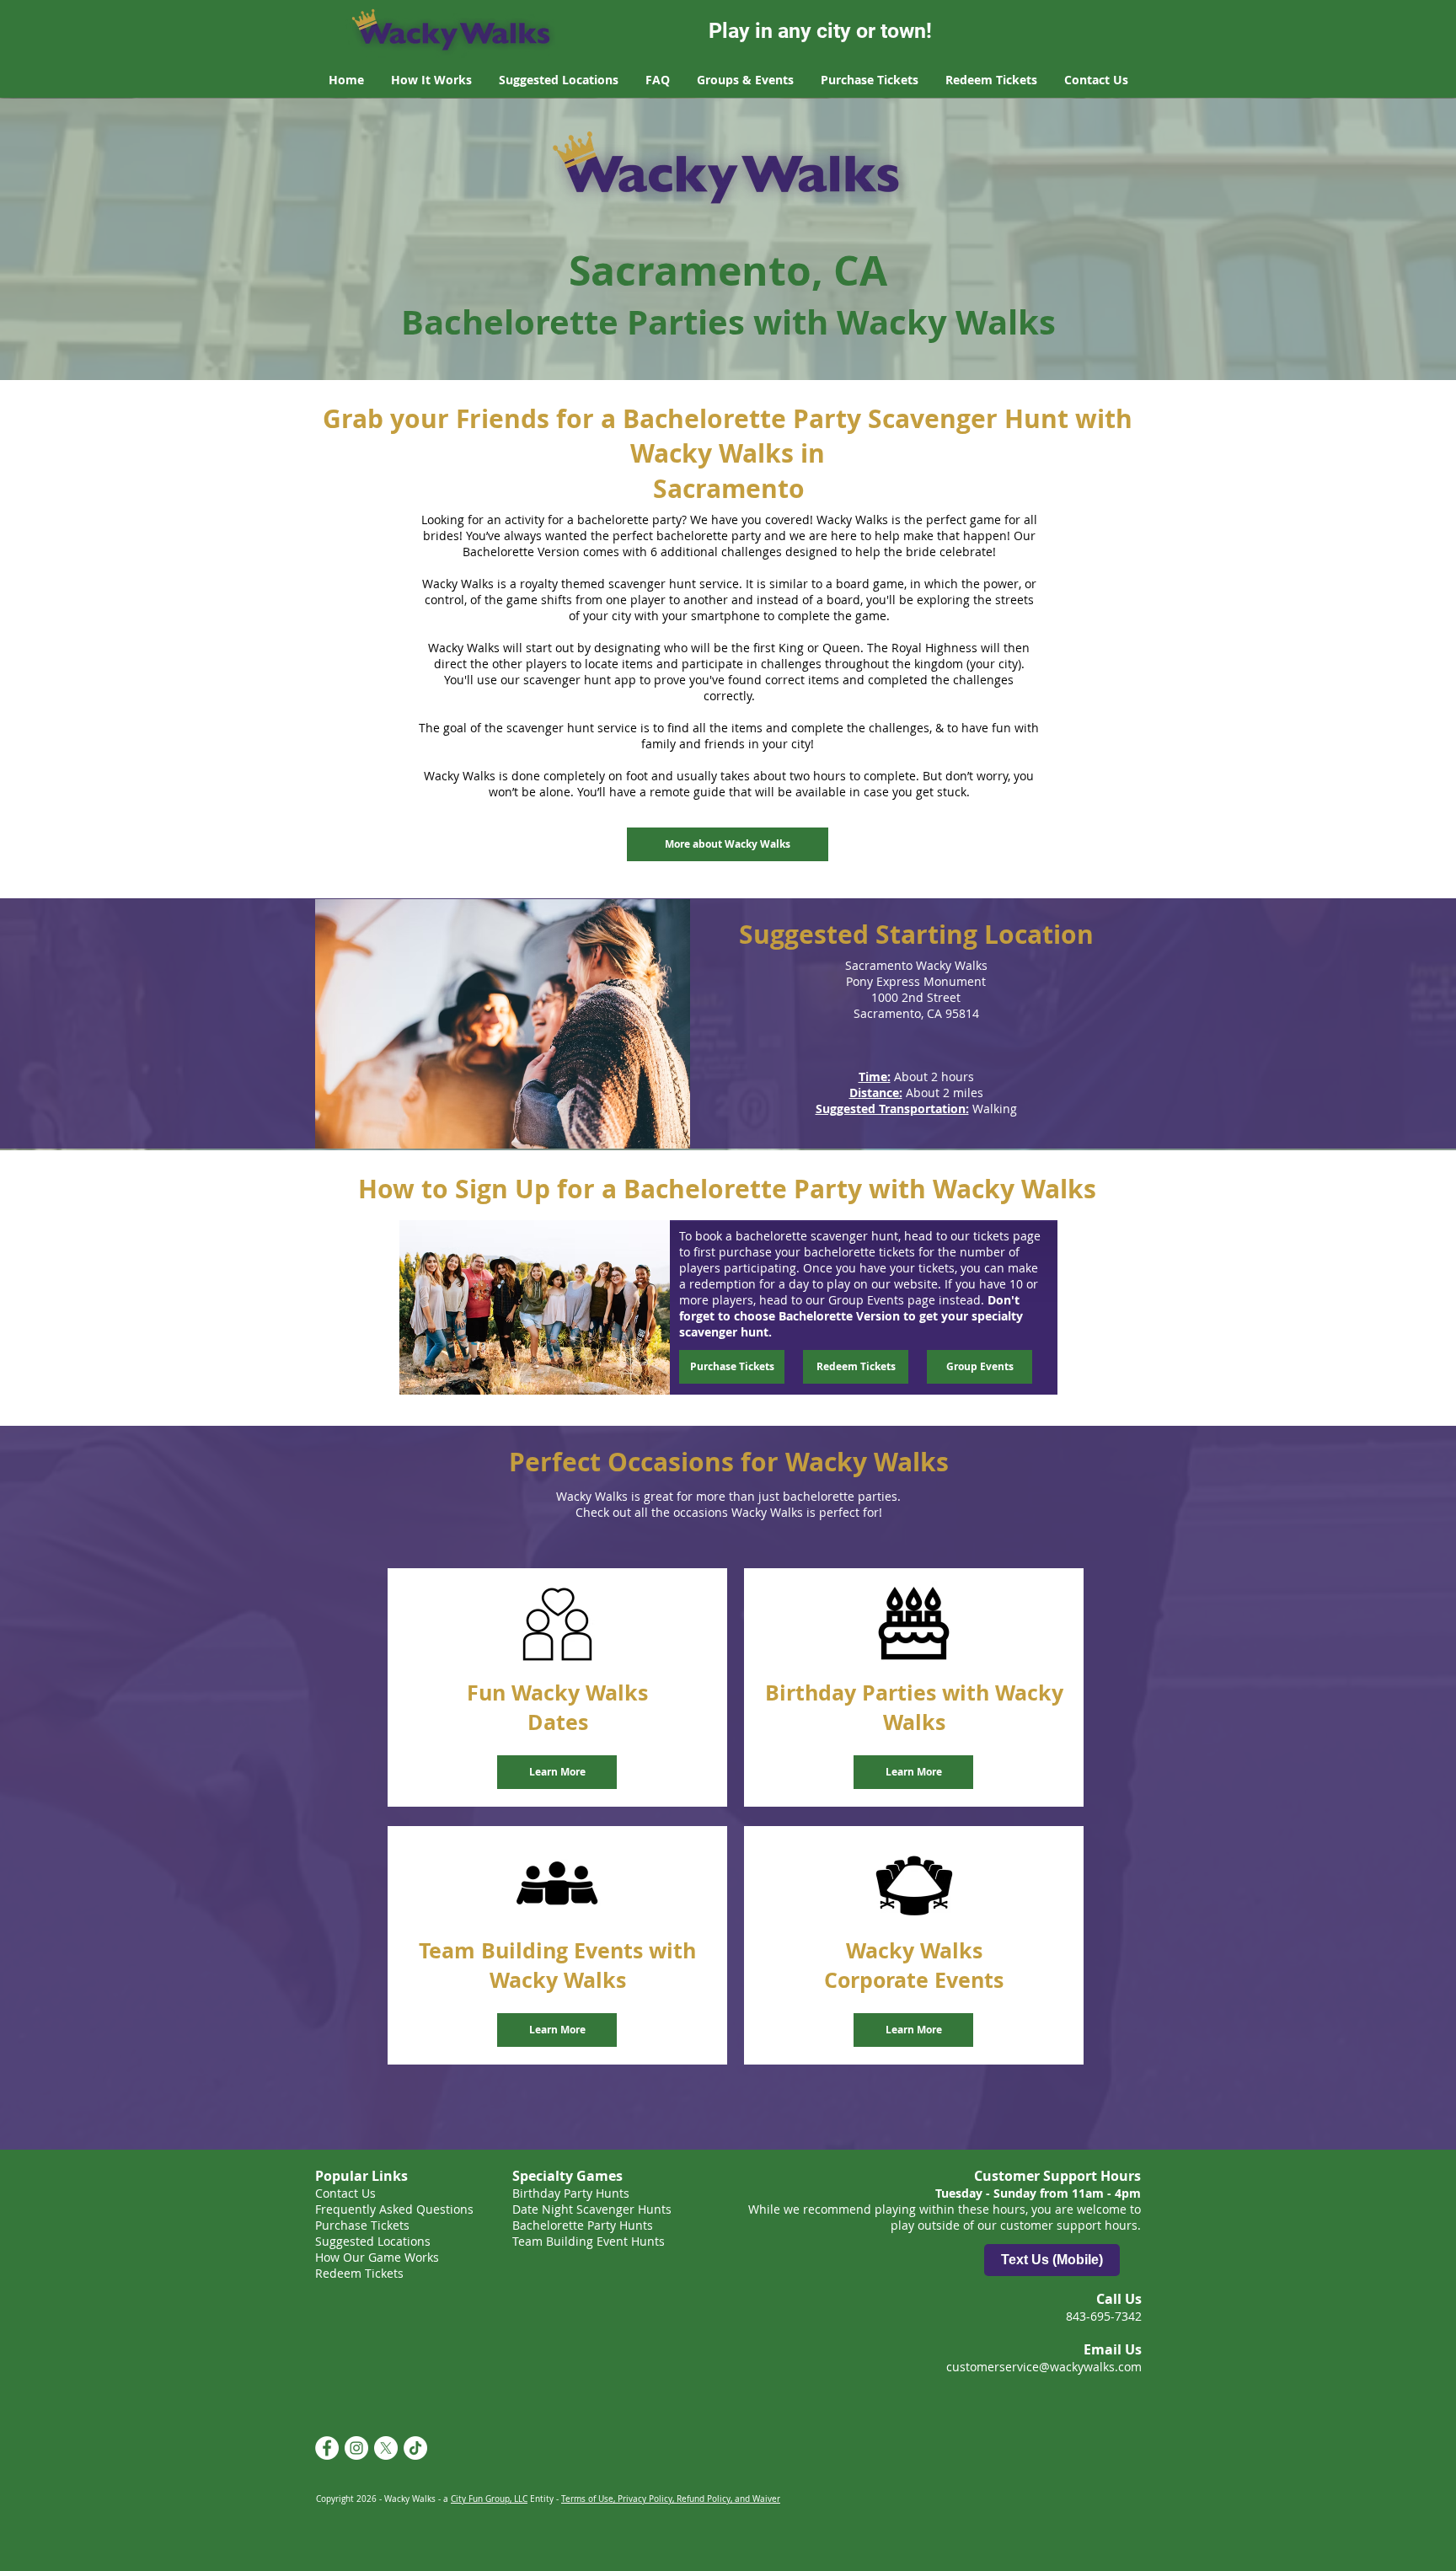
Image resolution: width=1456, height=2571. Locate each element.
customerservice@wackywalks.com (1044, 2367)
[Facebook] (327, 2448)
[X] (386, 2448)
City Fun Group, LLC (489, 2499)
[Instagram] (356, 2448)
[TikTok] (415, 2448)
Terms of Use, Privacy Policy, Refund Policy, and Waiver (671, 2499)
